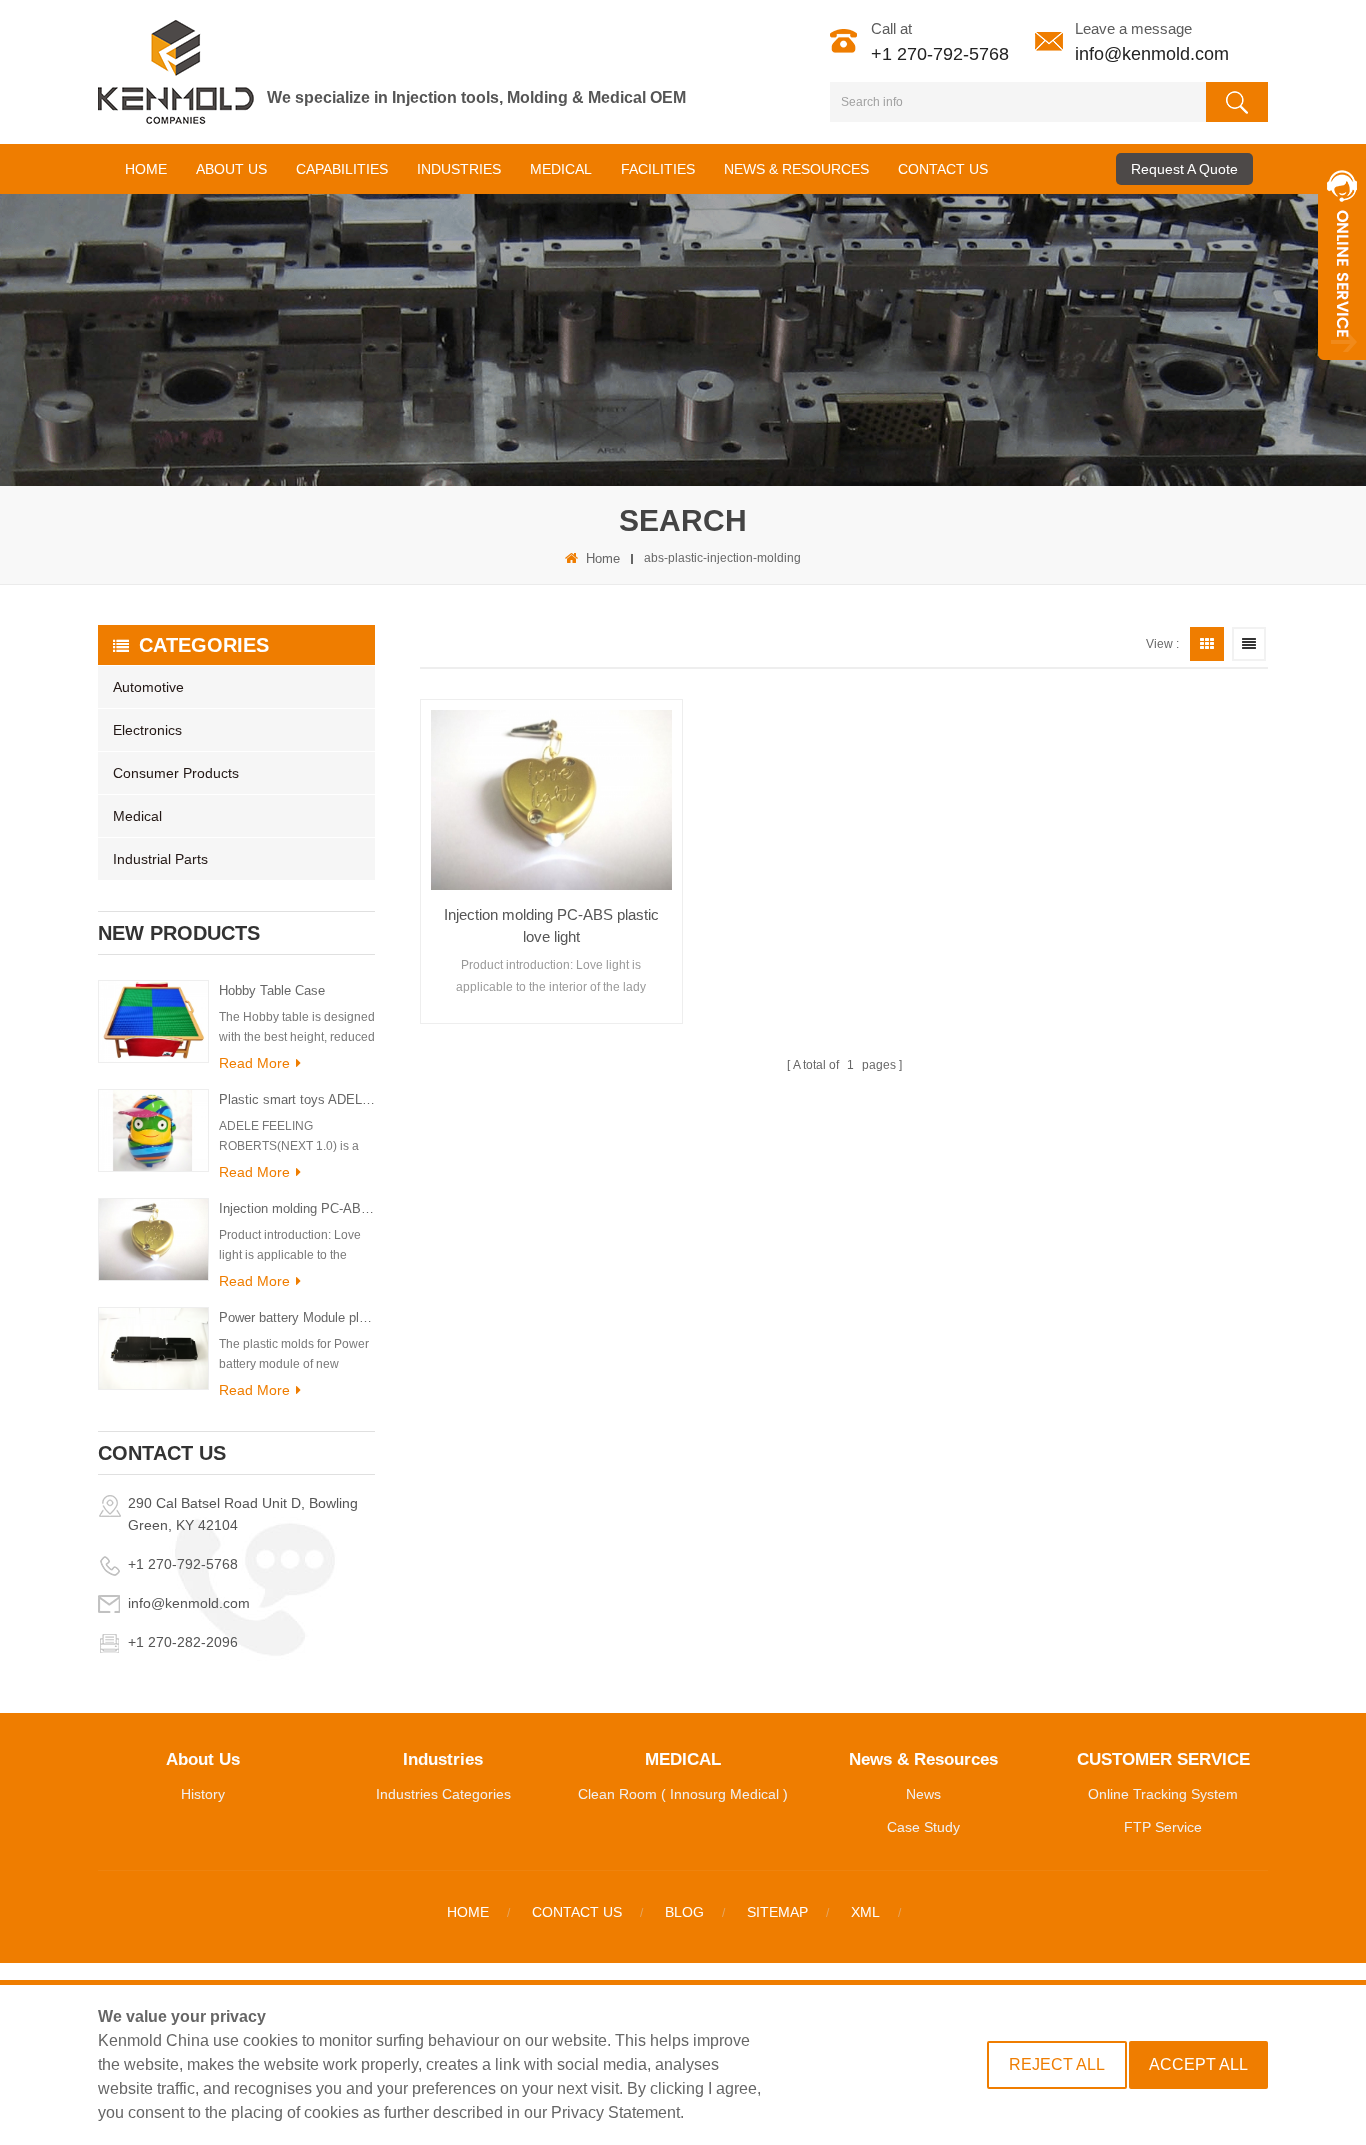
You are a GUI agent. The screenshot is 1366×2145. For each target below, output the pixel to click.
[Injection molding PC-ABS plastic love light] (551, 800)
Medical (137, 816)
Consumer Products (176, 773)
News (923, 1794)
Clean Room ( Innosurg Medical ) (683, 1794)
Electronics (147, 730)
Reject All (1057, 2064)
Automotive (148, 687)
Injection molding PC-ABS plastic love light (297, 1208)
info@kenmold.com (1152, 54)
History (203, 1794)
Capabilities (342, 169)
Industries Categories (443, 1794)
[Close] (1342, 371)
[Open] (1342, 260)
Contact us (577, 1912)
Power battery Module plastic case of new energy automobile (297, 1317)
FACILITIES (658, 169)
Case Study (923, 1827)
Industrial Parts (160, 859)
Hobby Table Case (272, 990)
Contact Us (943, 169)
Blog (684, 1912)
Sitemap (777, 1912)
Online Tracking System (1163, 1794)
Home (146, 169)
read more (254, 1063)
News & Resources (796, 169)
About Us (231, 169)
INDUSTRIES (459, 169)
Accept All (1198, 2064)
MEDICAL (561, 169)
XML (865, 1912)
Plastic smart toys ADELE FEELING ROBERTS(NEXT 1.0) (297, 1099)
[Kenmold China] (176, 72)
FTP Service (1163, 1827)
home (603, 558)
